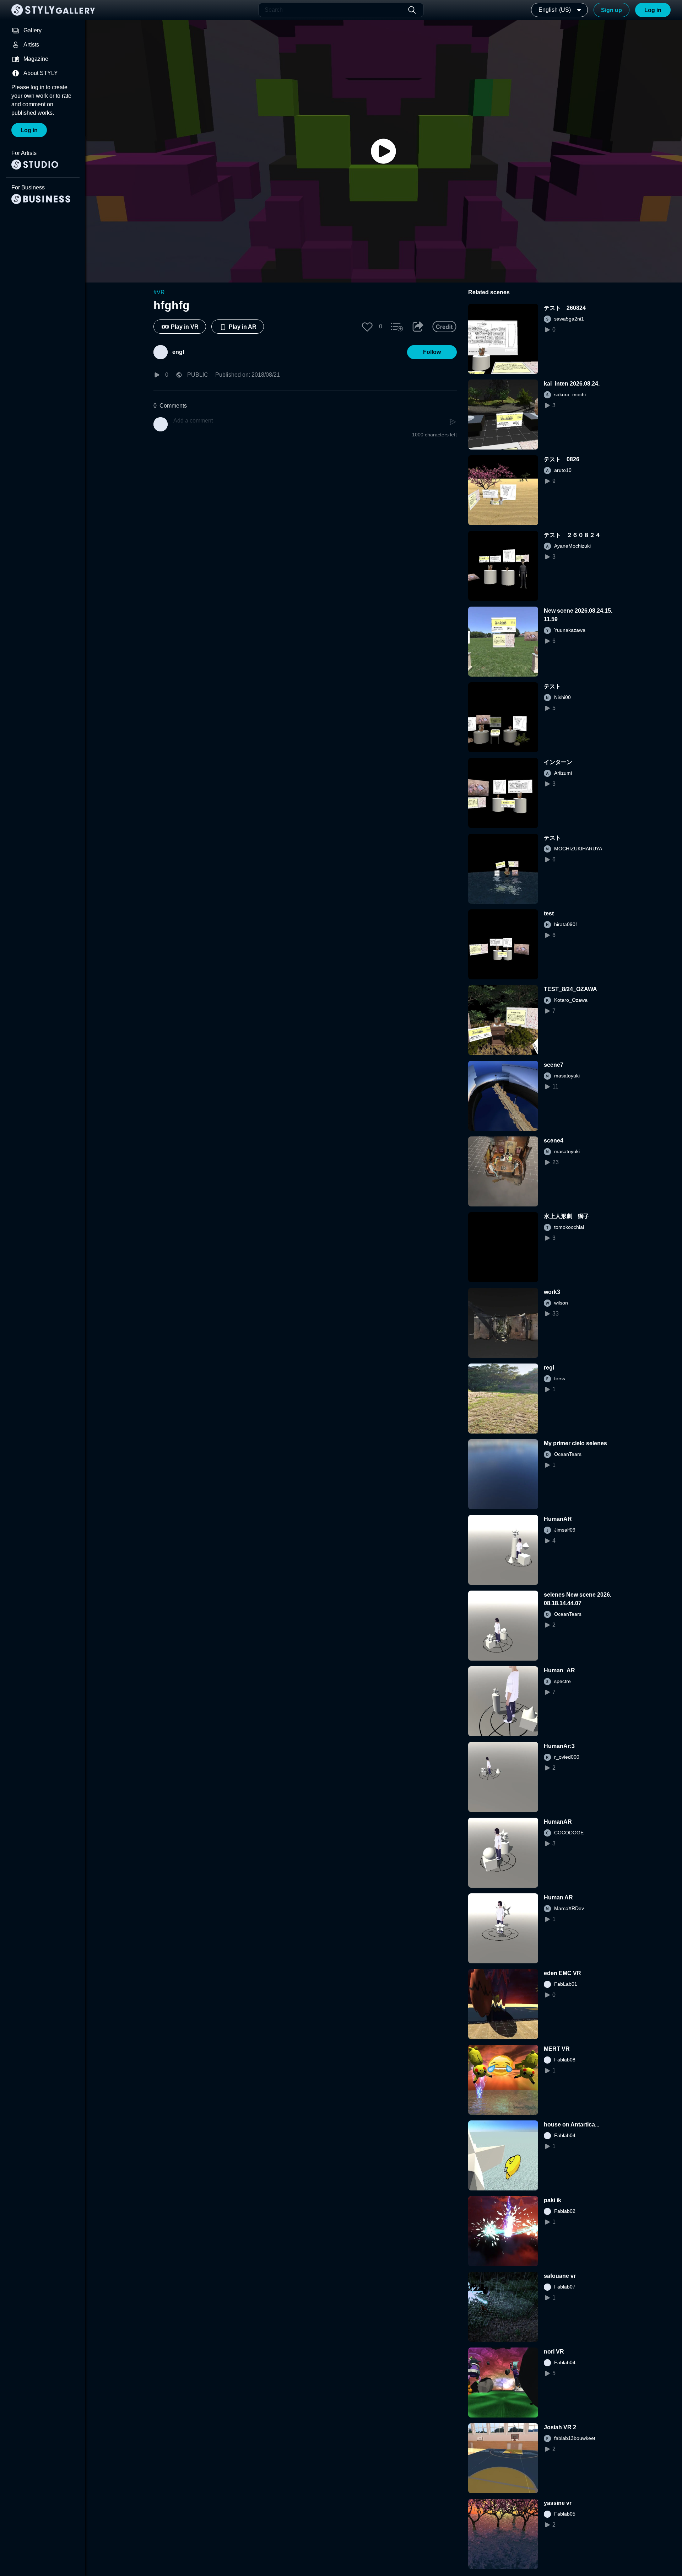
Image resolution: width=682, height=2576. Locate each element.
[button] (367, 327)
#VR (159, 292)
